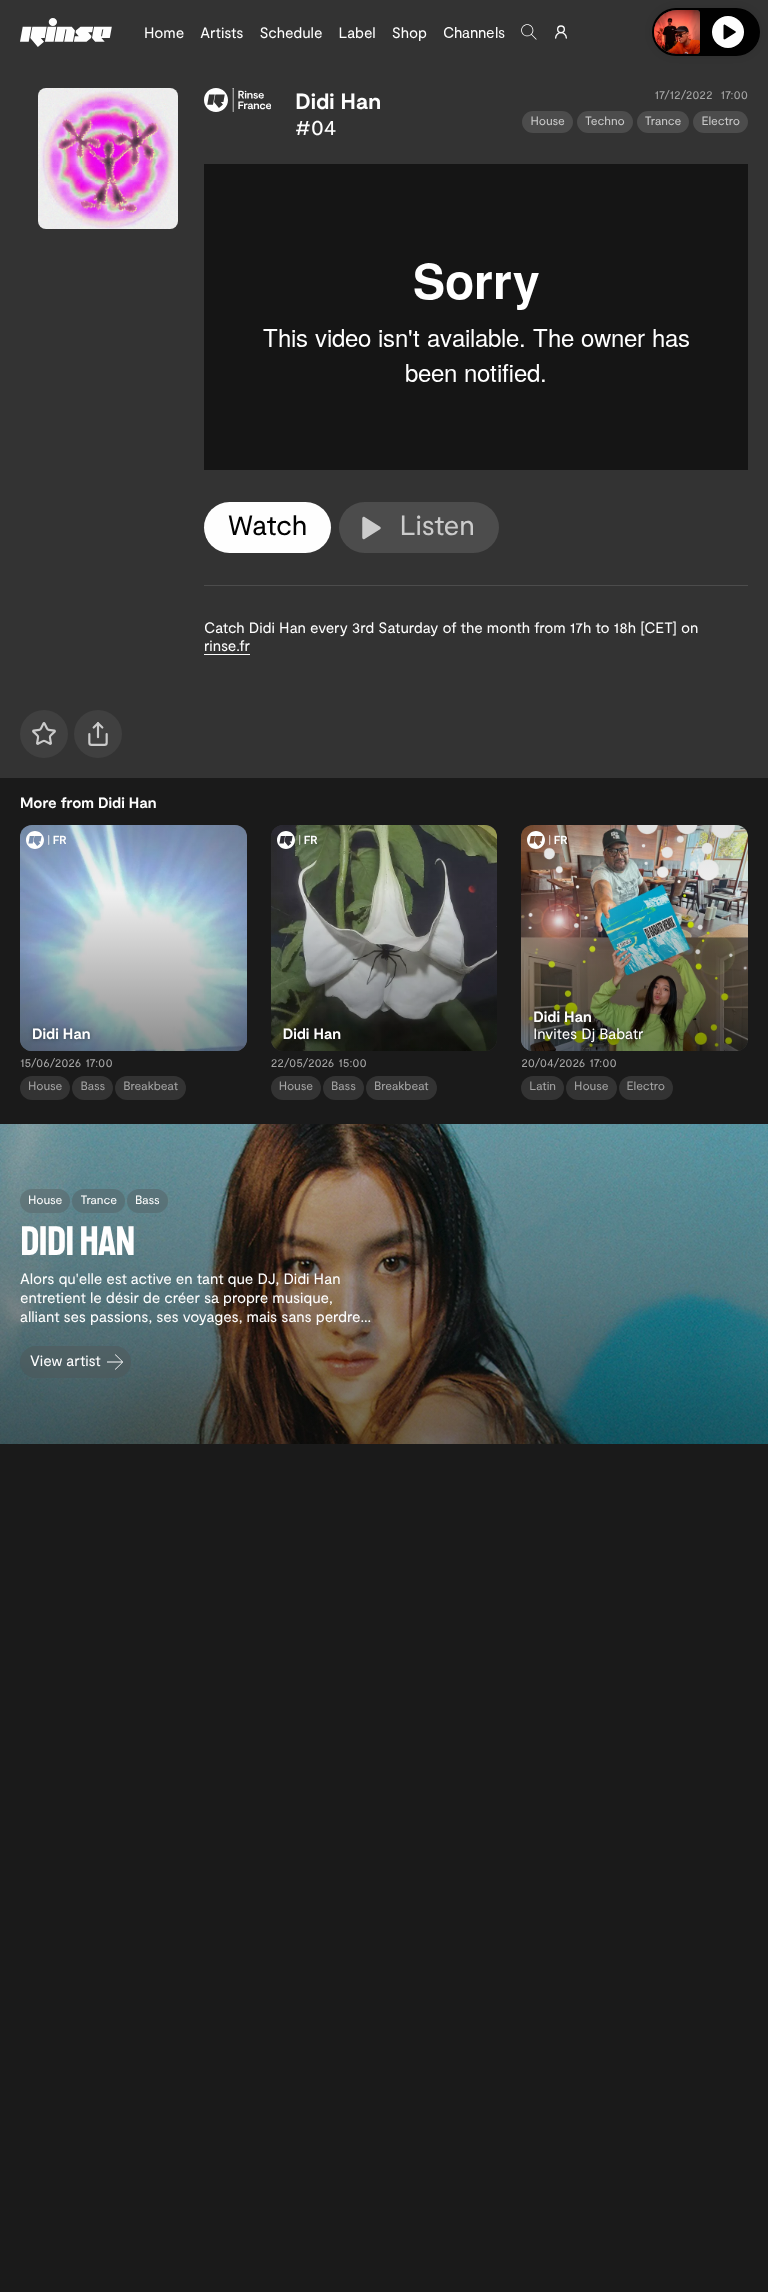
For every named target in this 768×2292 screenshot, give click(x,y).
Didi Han (338, 101)
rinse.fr (227, 645)
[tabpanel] (476, 317)
